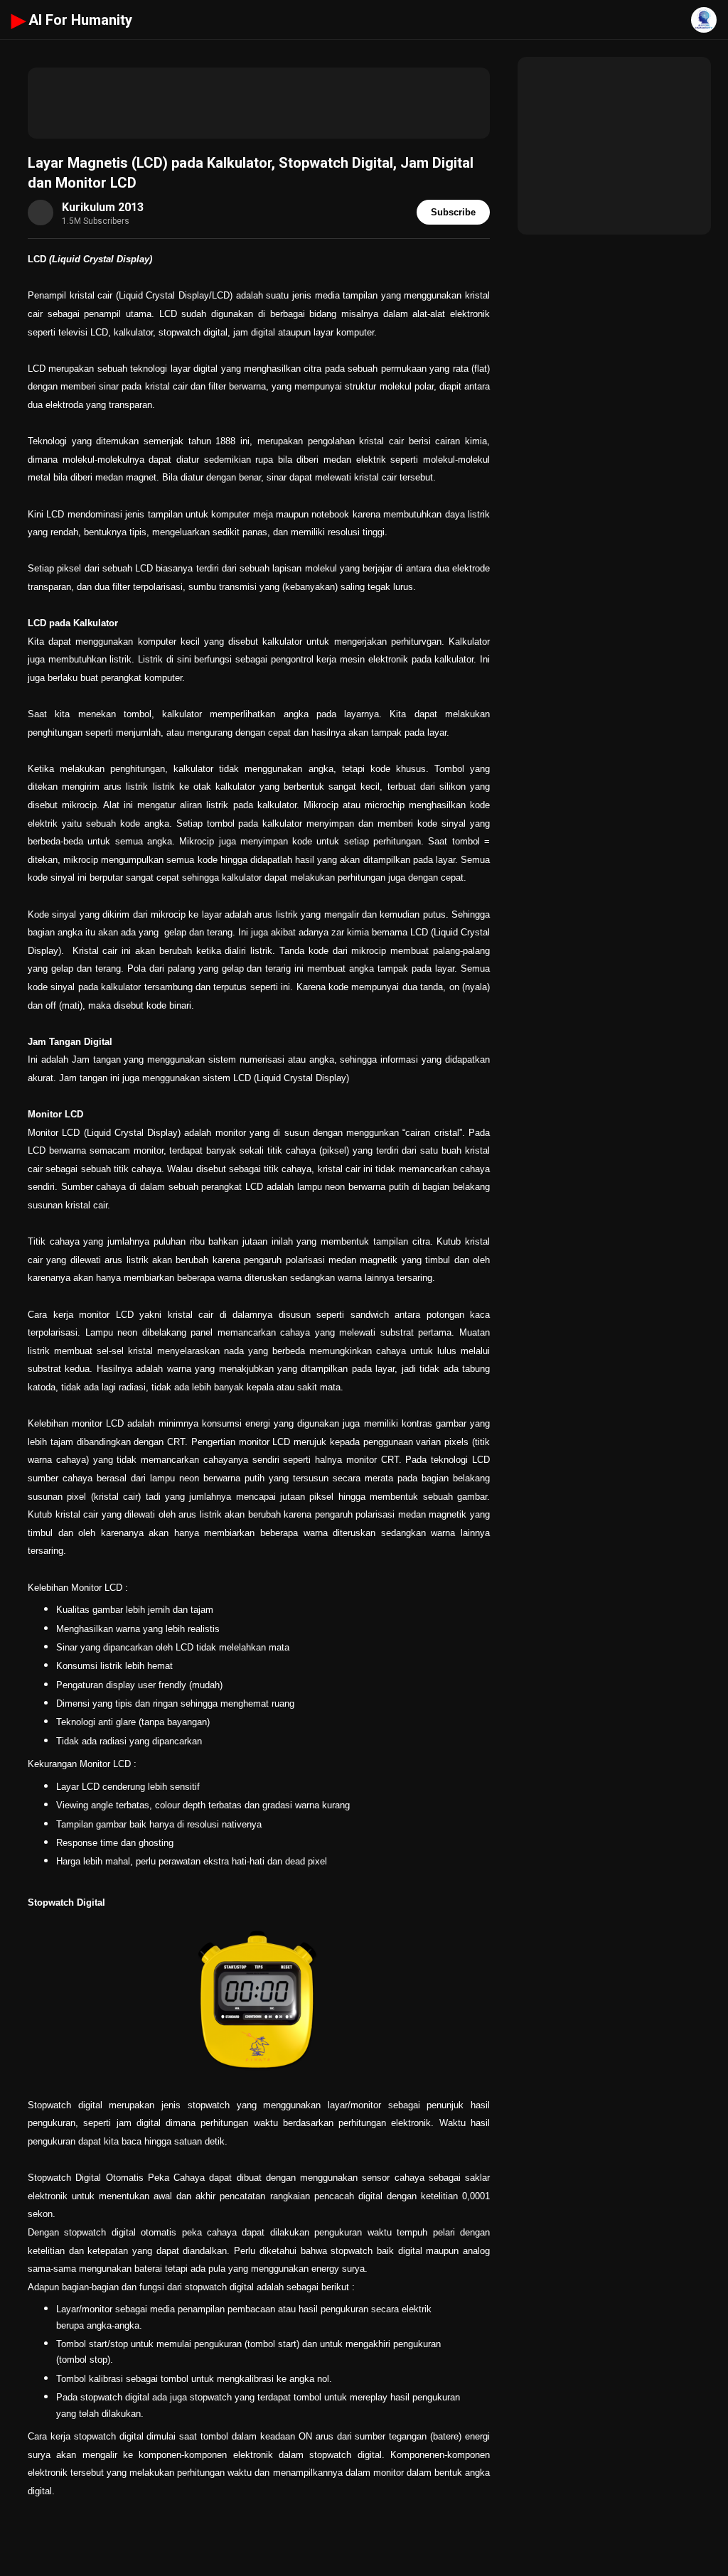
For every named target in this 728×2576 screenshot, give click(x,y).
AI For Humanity (72, 20)
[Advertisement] (259, 103)
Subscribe (453, 212)
